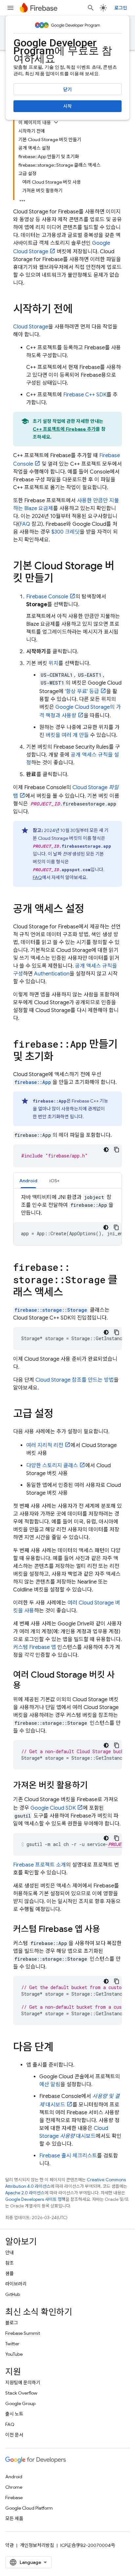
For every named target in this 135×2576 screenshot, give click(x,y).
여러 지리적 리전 (45, 1445)
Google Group (20, 2403)
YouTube (14, 2354)
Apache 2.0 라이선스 (25, 2193)
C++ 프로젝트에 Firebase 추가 (64, 429)
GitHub (13, 2294)
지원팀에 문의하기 (23, 2383)
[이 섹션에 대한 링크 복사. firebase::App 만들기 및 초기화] (60, 1057)
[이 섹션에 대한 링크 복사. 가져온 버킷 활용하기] (94, 1786)
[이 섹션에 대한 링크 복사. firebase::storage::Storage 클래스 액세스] (69, 1293)
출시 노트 (14, 2414)
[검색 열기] (91, 8)
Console (47, 597)
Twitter (12, 2344)
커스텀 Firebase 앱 (35, 1647)
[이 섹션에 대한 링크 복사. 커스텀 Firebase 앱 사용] (107, 1930)
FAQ (25, 524)
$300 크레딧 (66, 532)
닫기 (67, 90)
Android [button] (28, 1181)
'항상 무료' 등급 (82, 691)
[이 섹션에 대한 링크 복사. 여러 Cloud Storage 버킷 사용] (28, 1686)
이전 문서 (14, 2435)
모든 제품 (14, 2518)
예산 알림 (50, 2085)
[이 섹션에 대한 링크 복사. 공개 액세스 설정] (91, 910)
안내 (10, 2252)
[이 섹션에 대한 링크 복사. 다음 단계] (60, 2048)
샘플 (10, 2273)
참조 (10, 2263)
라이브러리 (16, 2284)
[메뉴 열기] (10, 8)
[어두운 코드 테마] (106, 1150)
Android (14, 2477)
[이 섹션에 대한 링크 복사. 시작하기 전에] (79, 310)
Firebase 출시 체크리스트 (68, 2156)
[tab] (28, 1180)
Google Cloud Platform (29, 2508)
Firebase (14, 2498)
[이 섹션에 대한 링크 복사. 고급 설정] (60, 1415)
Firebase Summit (23, 2333)
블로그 (12, 2323)
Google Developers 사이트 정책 (35, 2199)
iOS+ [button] (54, 1181)
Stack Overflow (21, 2393)
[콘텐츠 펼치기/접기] (56, 122)
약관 (10, 2545)
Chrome (14, 2487)
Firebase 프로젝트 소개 (39, 1865)
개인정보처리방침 (37, 2545)
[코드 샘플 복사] (117, 1150)
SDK (85, 395)
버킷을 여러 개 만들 (67, 735)
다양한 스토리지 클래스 (52, 1466)
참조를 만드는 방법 (75, 1380)
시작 (67, 106)
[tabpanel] (67, 1219)
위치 (53, 663)
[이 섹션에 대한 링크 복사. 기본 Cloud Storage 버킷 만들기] (60, 579)
